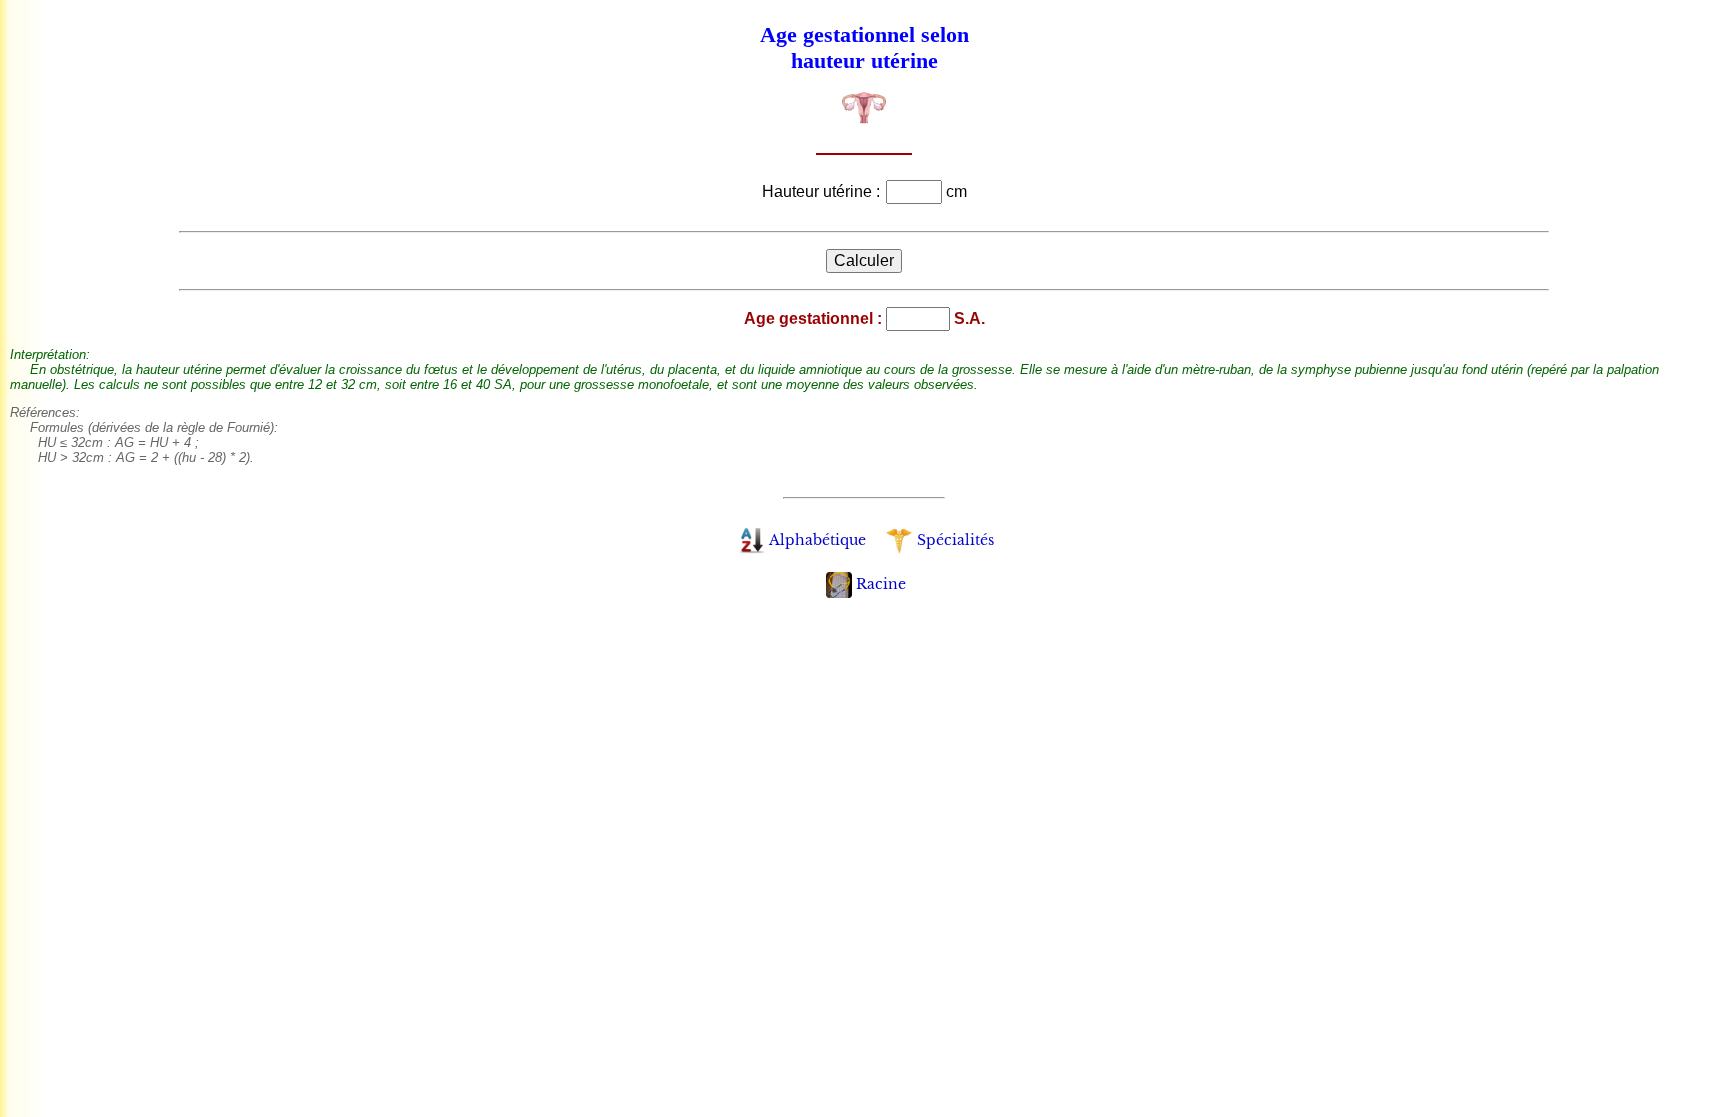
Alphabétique (817, 540)
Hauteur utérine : (823, 191)
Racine (881, 584)
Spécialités (955, 540)
